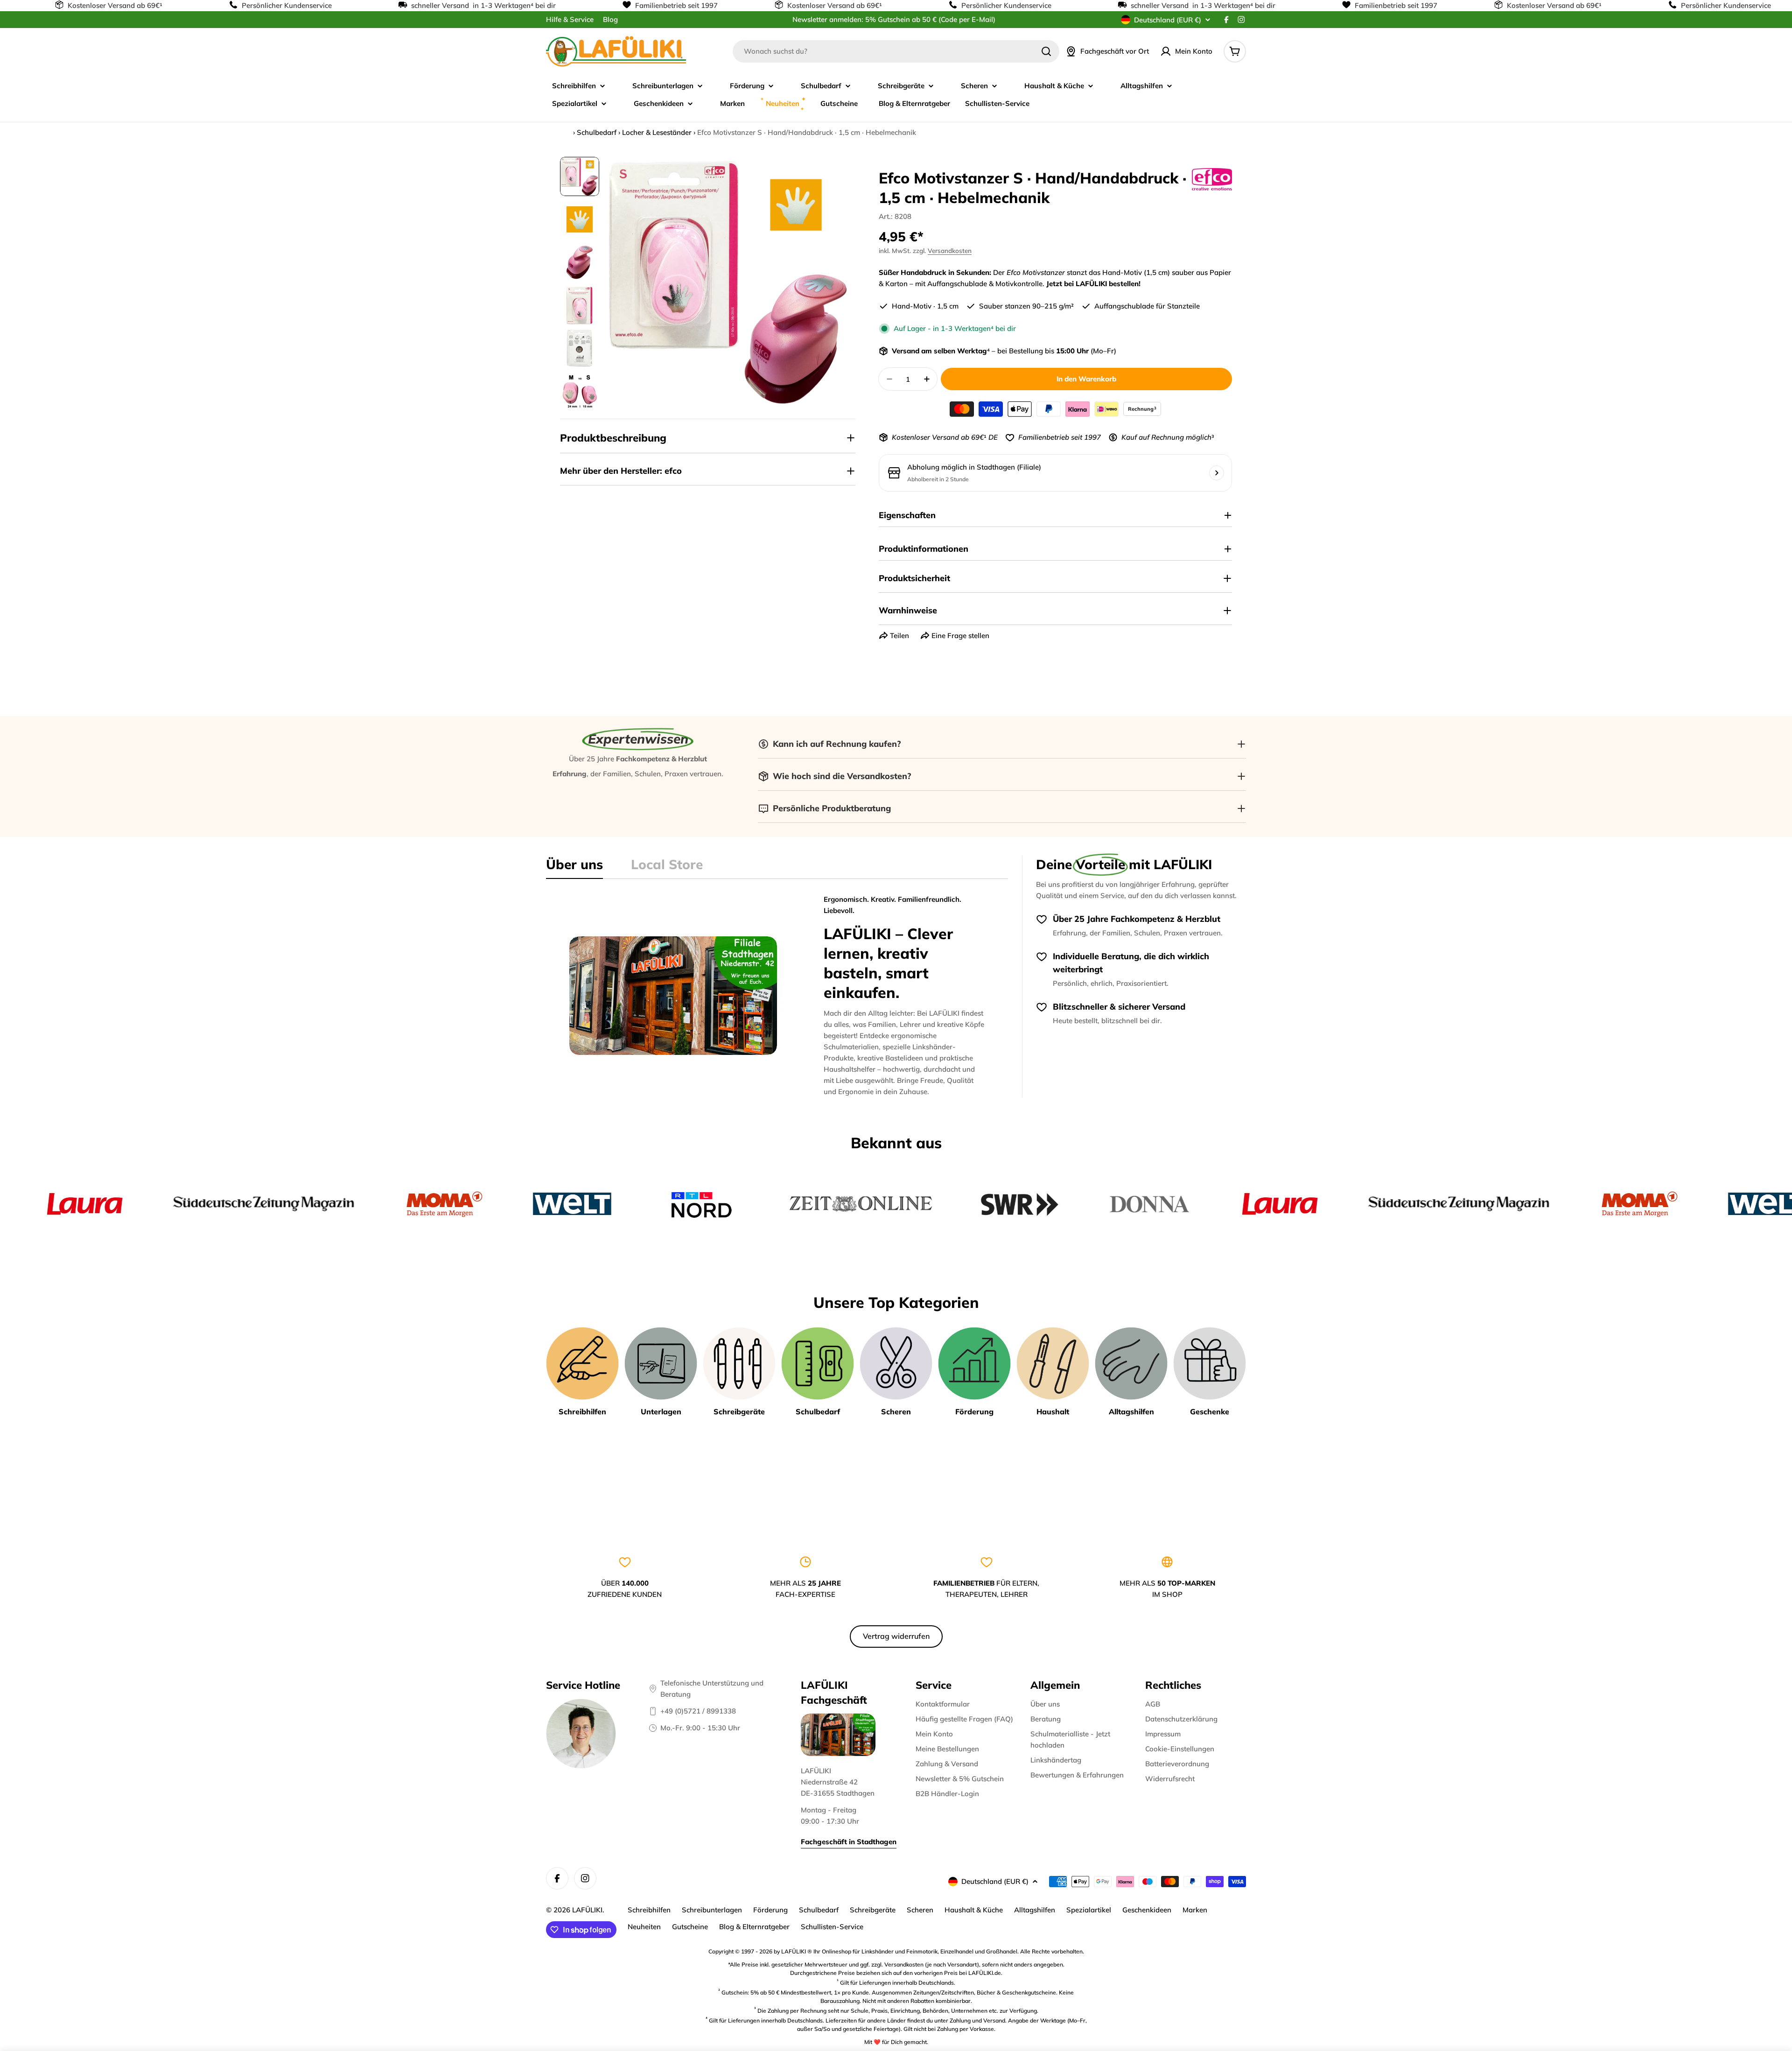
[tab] (574, 867)
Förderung (770, 1910)
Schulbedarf (597, 132)
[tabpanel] (777, 996)
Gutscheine (690, 1927)
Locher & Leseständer (657, 132)
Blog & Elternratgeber (754, 1927)
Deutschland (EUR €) (1168, 20)
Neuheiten (644, 1927)
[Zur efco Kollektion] (1212, 179)
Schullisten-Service (832, 1927)
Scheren (920, 1910)
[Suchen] (1046, 51)
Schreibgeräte (873, 1910)
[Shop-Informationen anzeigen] (1217, 473)
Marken (1195, 1910)
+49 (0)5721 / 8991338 (698, 1711)
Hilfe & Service (570, 19)
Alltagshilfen (1035, 1910)
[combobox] (896, 51)
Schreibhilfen (649, 1910)
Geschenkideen (1147, 1910)
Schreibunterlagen (712, 1910)
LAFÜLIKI (587, 1910)
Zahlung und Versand (977, 2020)
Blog (610, 19)
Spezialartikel (1089, 1910)
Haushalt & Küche (974, 1910)
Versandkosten (950, 250)
